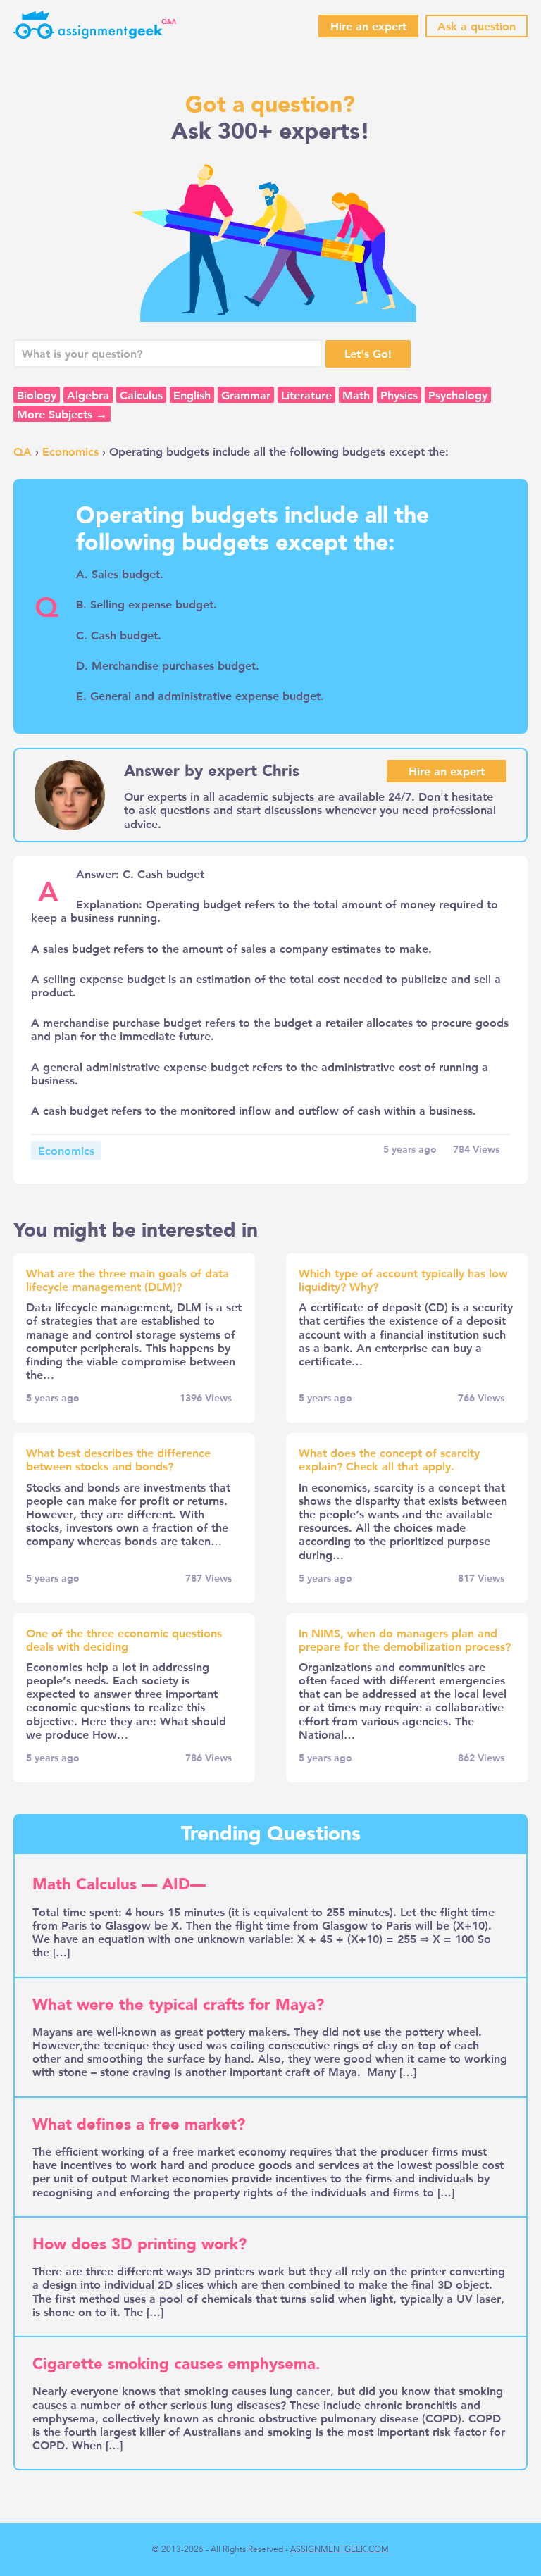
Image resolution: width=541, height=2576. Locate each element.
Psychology (458, 395)
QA (23, 451)
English (192, 395)
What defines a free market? (139, 2125)
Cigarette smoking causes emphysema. (176, 2364)
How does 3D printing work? (139, 2244)
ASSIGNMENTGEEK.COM (340, 2549)
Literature (306, 395)
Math (356, 395)
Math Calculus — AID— (119, 1884)
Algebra (88, 395)
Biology (37, 395)
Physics (399, 395)
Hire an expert (368, 26)
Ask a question (477, 26)
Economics (70, 451)
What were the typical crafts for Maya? (178, 2005)
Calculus (141, 395)
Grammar (246, 395)
